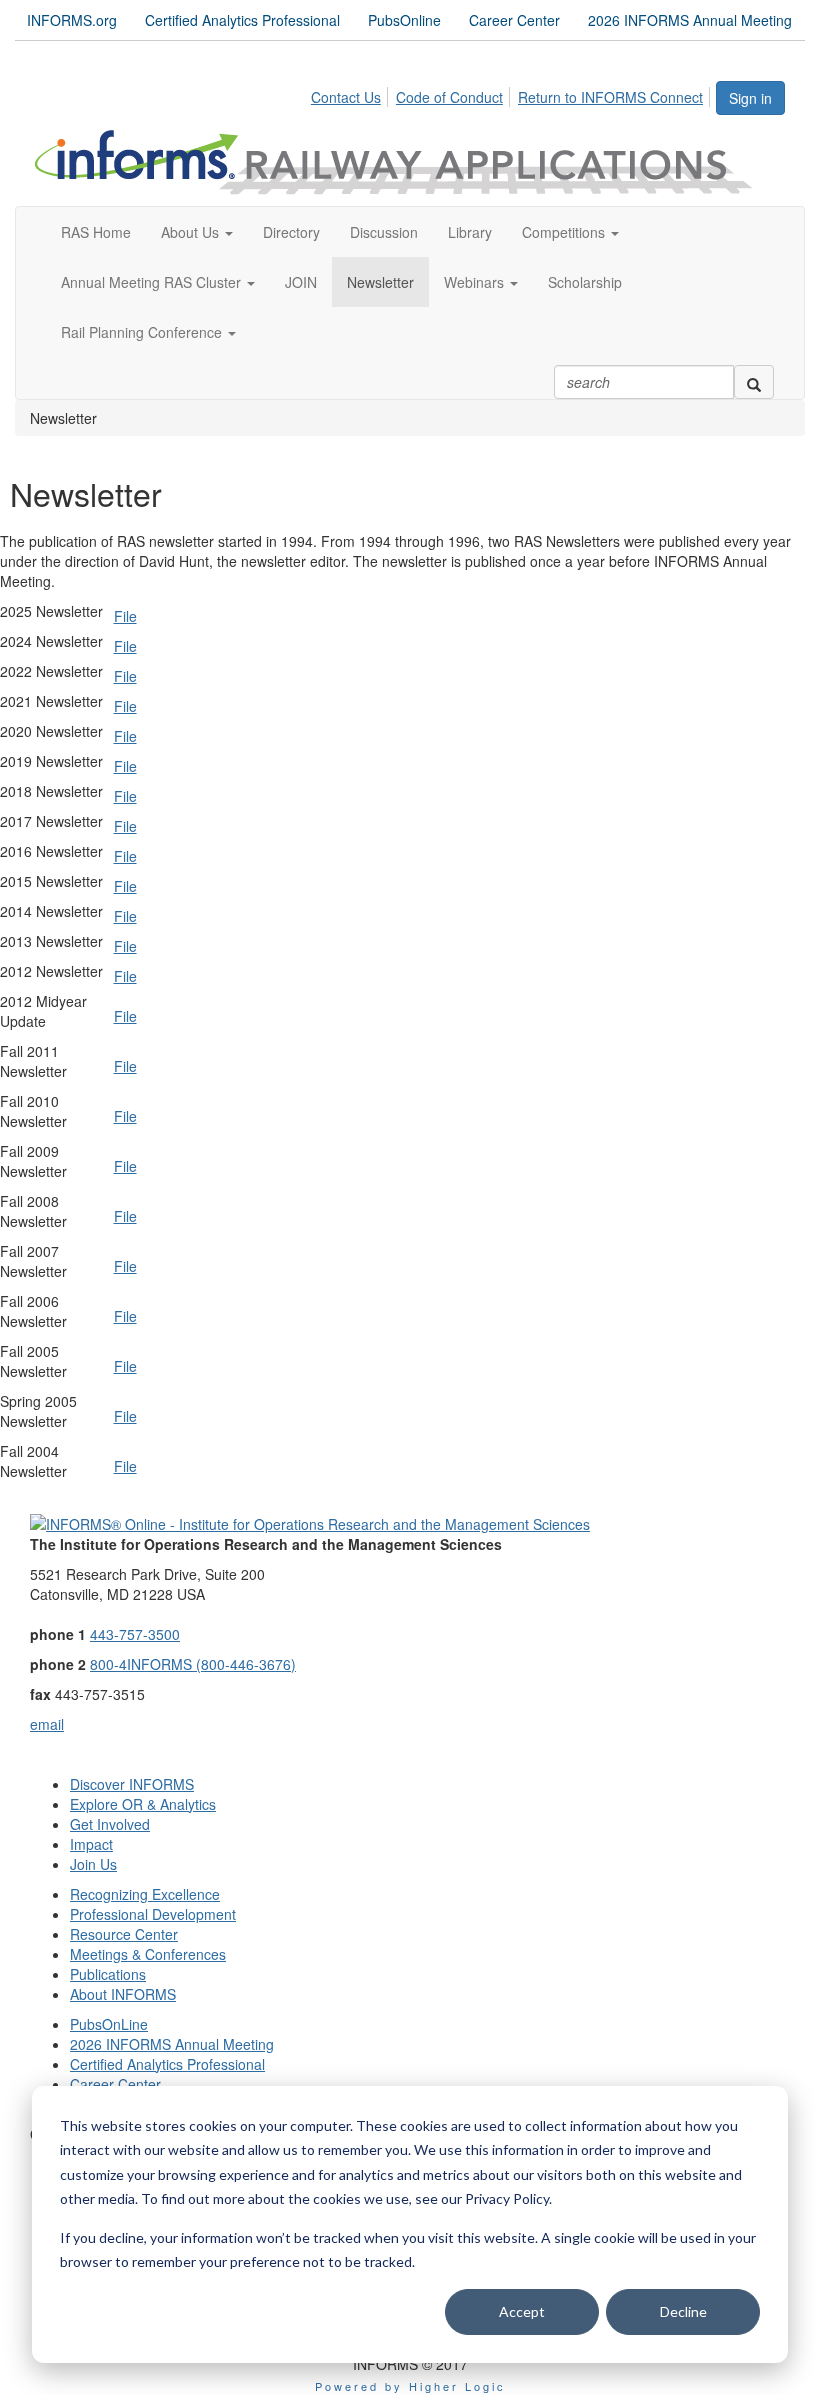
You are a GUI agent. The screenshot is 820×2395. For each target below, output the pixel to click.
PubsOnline (404, 20)
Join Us (93, 1864)
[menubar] (512, 94)
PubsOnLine (109, 2024)
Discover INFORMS (132, 1784)
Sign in (750, 98)
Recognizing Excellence (145, 1894)
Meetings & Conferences (148, 1954)
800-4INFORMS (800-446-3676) (193, 1664)
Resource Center (124, 1934)
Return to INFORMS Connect (610, 97)
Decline (683, 2311)
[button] (197, 232)
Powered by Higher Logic (410, 2386)
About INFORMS (123, 1994)
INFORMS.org (72, 20)
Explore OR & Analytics (143, 1804)
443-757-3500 (135, 1634)
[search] (754, 382)
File (125, 616)
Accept (522, 2311)
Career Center (514, 20)
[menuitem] (351, 94)
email (47, 1724)
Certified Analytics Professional (242, 20)
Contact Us (346, 97)
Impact (91, 1844)
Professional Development (153, 1914)
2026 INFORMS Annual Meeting (690, 20)
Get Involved (110, 1824)
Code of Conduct (449, 97)
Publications (108, 1974)
